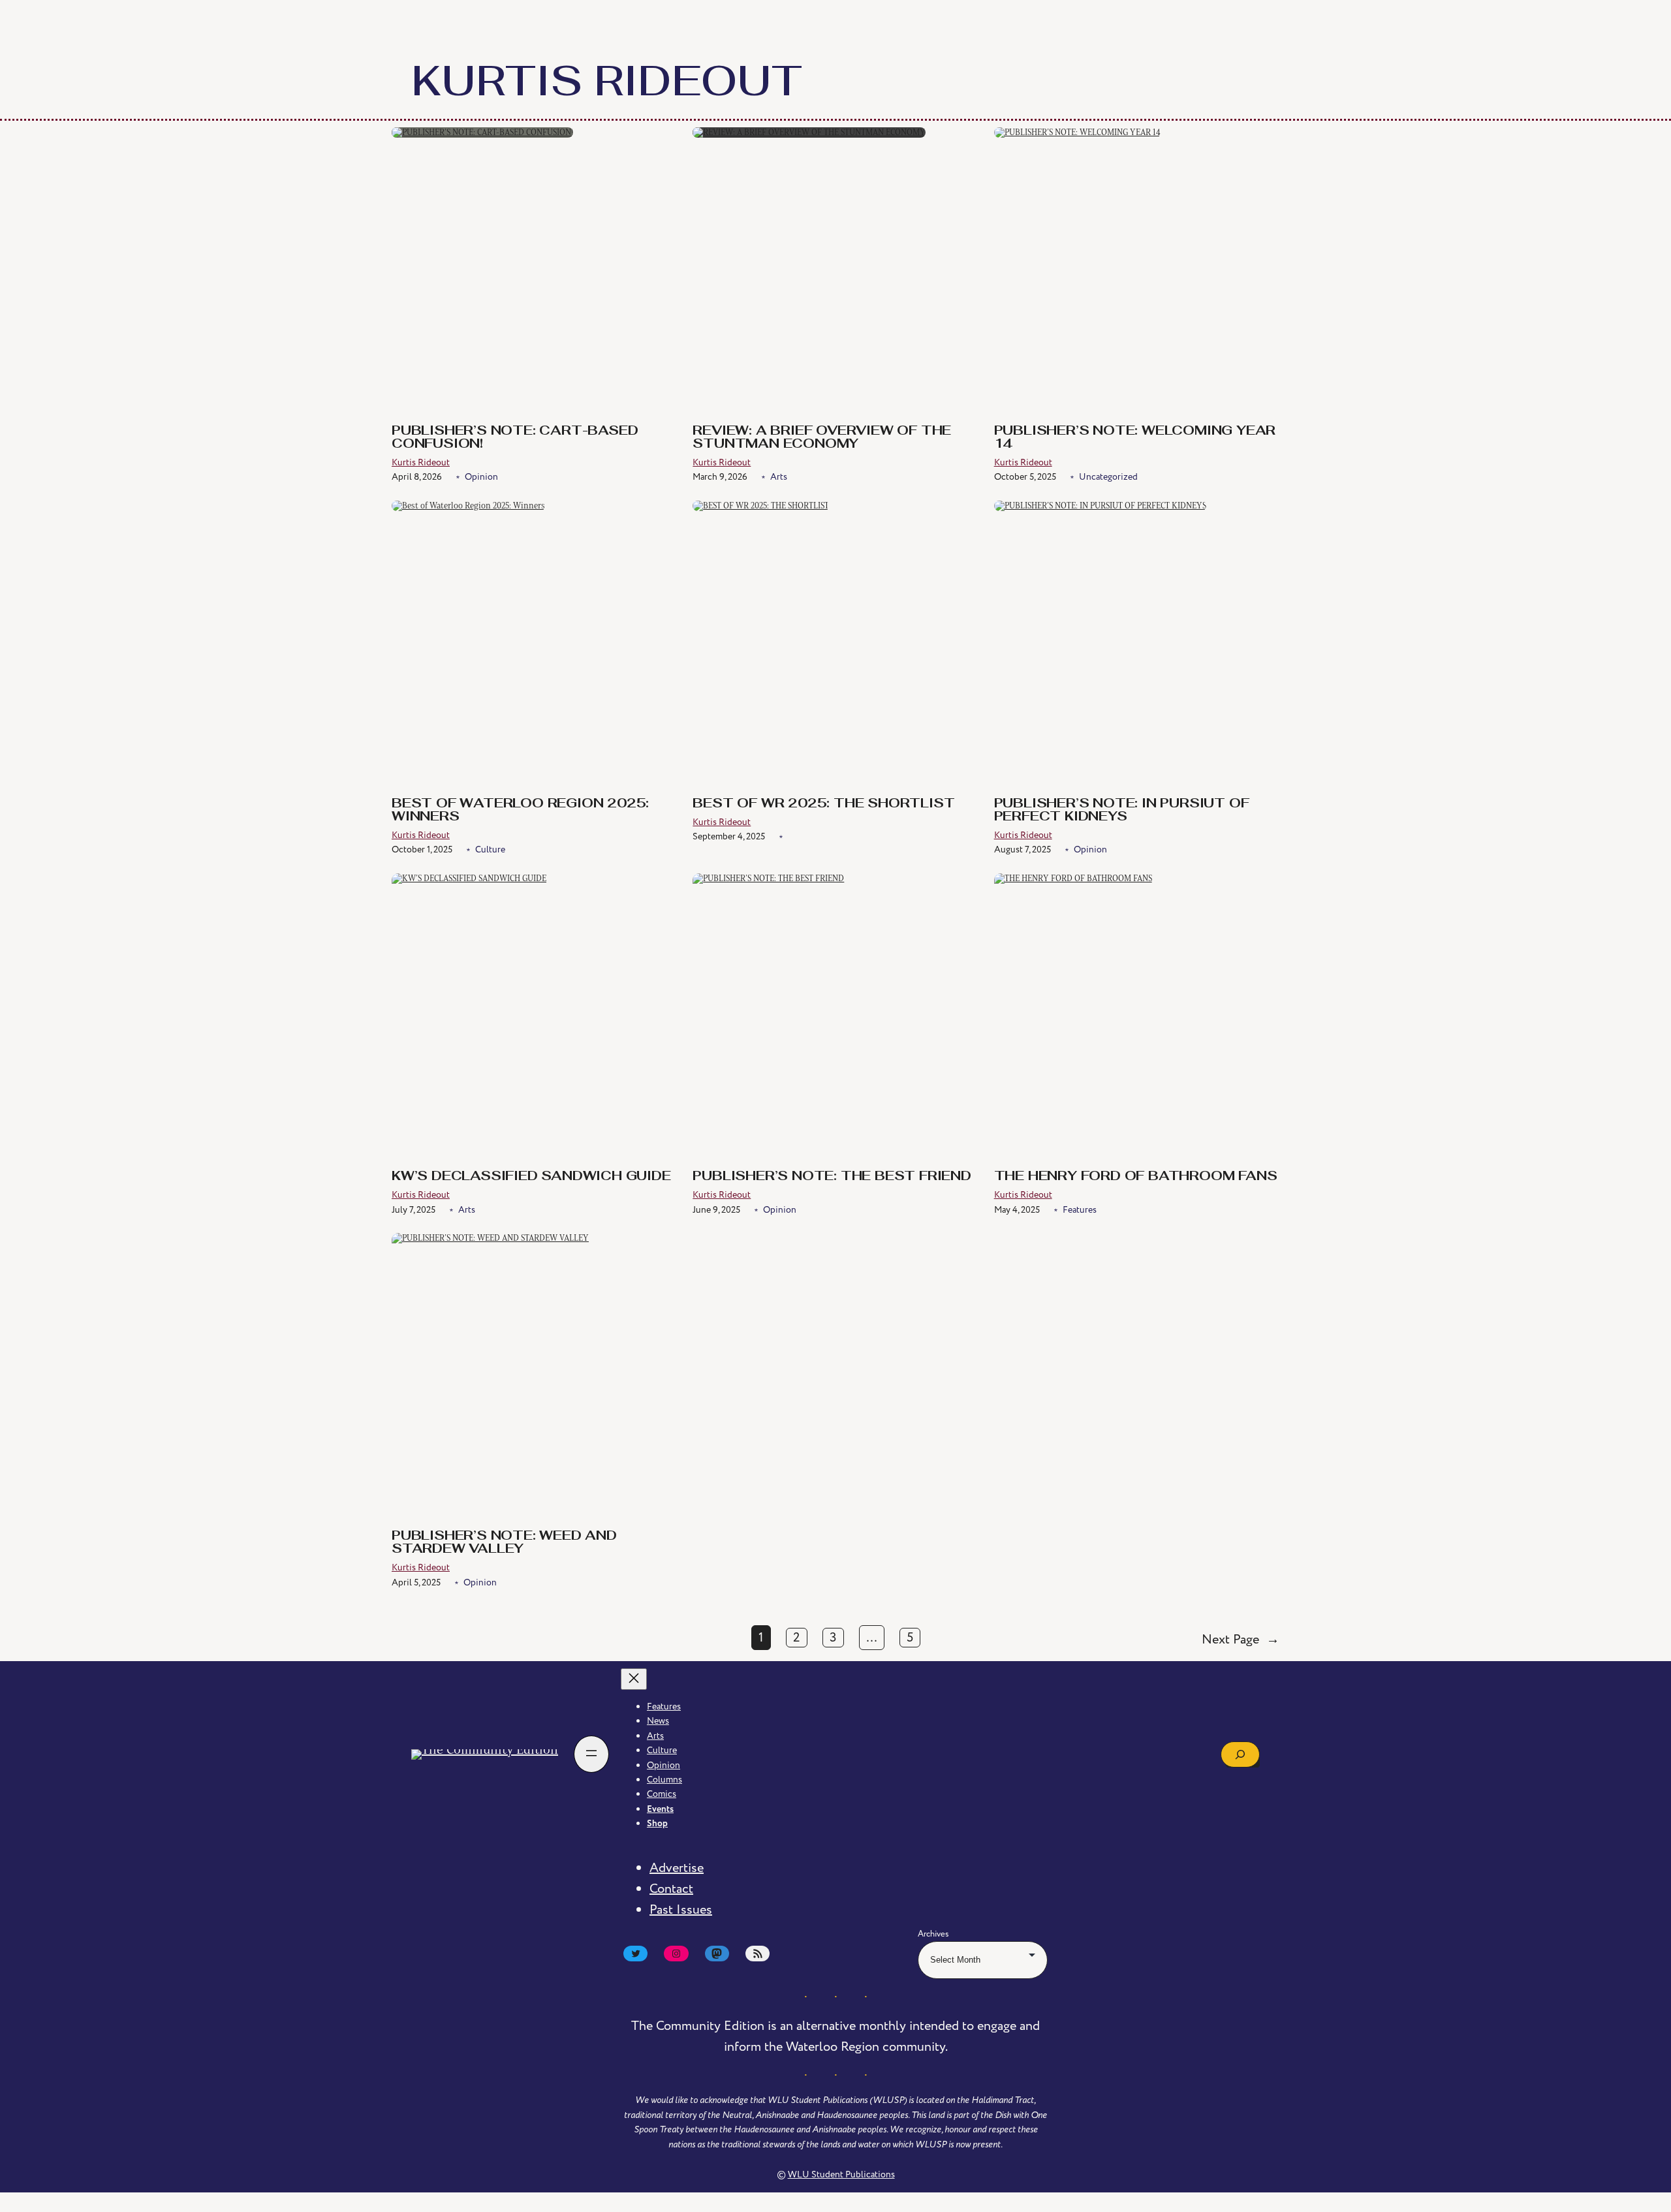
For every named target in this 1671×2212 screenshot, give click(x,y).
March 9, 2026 (720, 477)
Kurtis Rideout (421, 462)
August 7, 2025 (1023, 849)
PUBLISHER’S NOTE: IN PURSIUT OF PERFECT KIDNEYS (1122, 811)
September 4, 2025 (729, 836)
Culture (490, 849)
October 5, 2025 (1025, 477)
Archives (933, 1934)
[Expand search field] (1240, 1754)
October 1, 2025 (422, 849)
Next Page (1241, 1640)
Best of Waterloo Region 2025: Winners (520, 811)
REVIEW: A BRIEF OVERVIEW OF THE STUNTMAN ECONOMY (822, 438)
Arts (779, 477)
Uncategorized (1108, 477)
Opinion (481, 477)
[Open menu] (591, 1754)
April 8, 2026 (417, 477)
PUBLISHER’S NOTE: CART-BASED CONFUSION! (515, 438)
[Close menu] (634, 1679)
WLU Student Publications (841, 2174)
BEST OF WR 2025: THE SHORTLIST (823, 804)
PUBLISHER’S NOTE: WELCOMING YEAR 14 (1135, 438)
